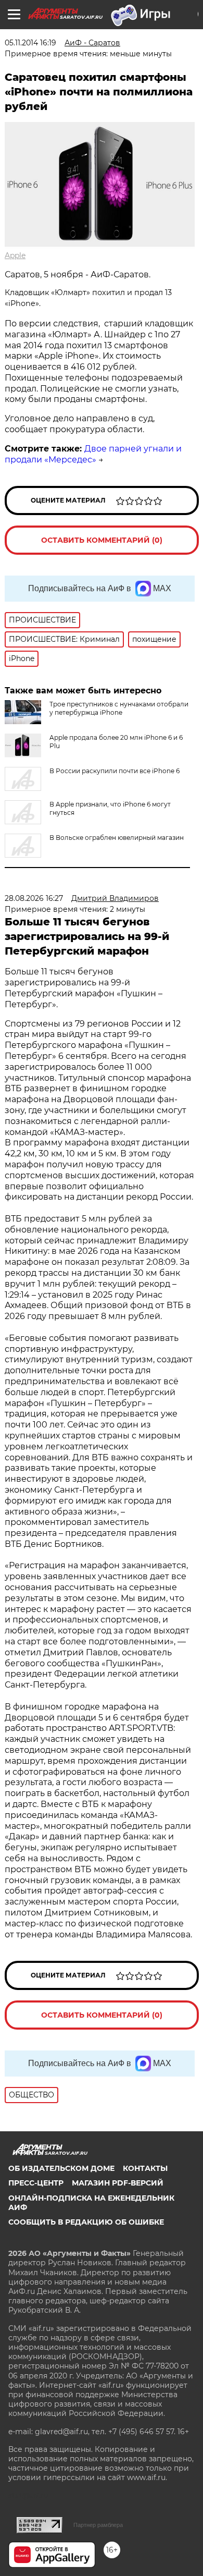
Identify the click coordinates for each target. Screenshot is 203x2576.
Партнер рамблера (98, 2525)
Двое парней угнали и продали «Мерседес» (93, 454)
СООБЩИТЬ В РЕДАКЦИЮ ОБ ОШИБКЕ (86, 2222)
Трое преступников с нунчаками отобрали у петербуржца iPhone (119, 708)
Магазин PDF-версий (118, 2183)
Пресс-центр (36, 2183)
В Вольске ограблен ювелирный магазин (117, 838)
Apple (15, 255)
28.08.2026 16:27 (34, 898)
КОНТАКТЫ (145, 2168)
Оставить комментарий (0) (102, 540)
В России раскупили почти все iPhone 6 (115, 771)
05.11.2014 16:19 (30, 43)
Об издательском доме (61, 2168)
